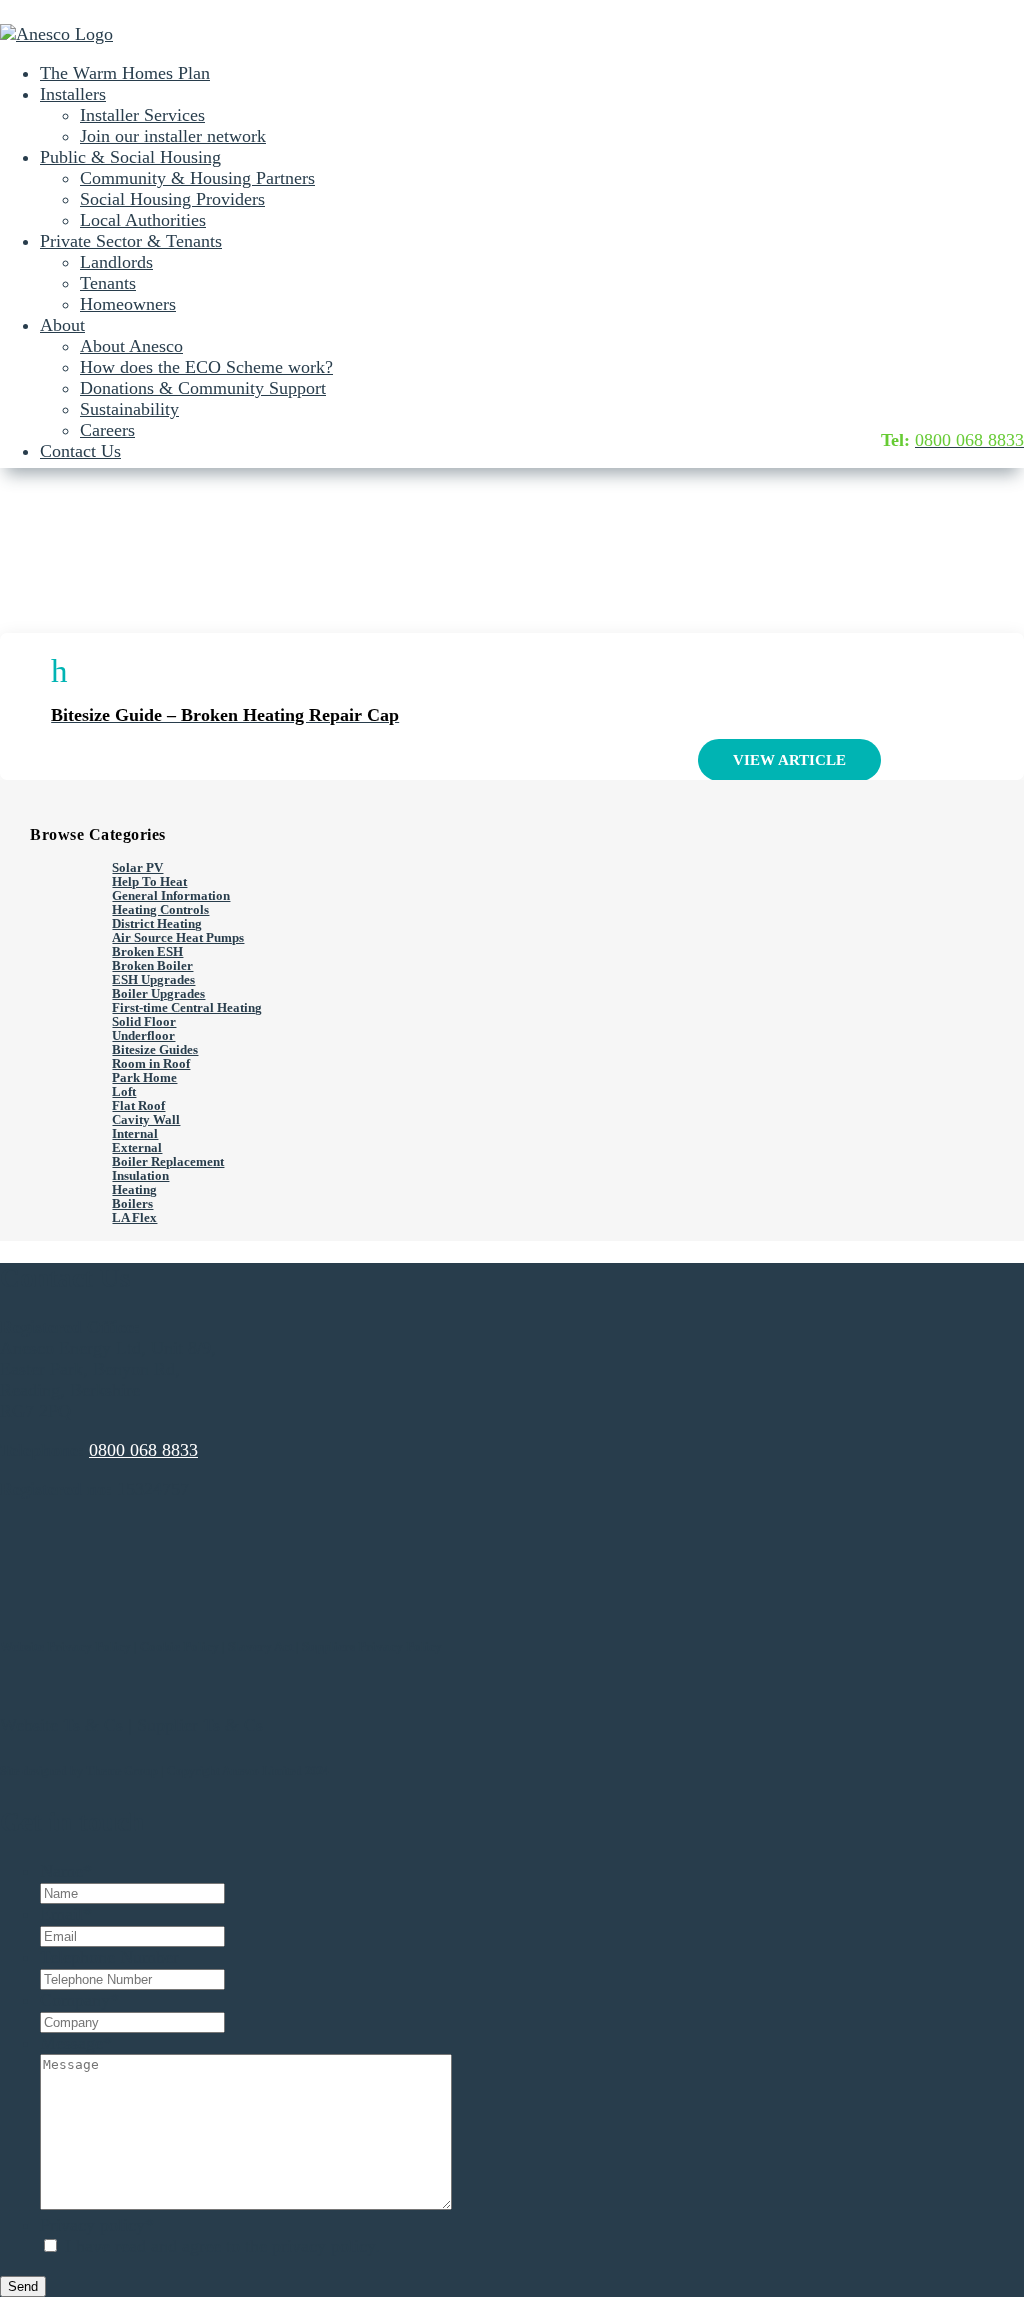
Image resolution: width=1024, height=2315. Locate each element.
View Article (789, 760)
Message (76, 2043)
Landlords (116, 262)
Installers (73, 94)
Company (79, 2000)
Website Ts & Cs (61, 1725)
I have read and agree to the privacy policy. (222, 2246)
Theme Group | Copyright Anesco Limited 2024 (207, 1771)
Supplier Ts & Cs (200, 1725)
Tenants (108, 283)
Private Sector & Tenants (131, 241)
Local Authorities (143, 220)
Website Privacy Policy (65, 1646)
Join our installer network (173, 136)
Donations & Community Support (203, 388)
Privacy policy (97, 2225)
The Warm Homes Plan (125, 73)
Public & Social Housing (130, 157)
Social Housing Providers (172, 199)
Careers (107, 430)
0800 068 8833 (143, 1450)
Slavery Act (260, 1646)
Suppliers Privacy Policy (372, 1646)
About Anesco (131, 346)
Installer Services (142, 115)
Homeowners (128, 304)
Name (66, 1871)
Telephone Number (109, 1957)
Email (66, 1914)
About (62, 325)
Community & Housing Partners (197, 178)
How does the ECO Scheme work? (206, 367)
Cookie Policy (179, 1646)
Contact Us (80, 451)
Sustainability (129, 409)
